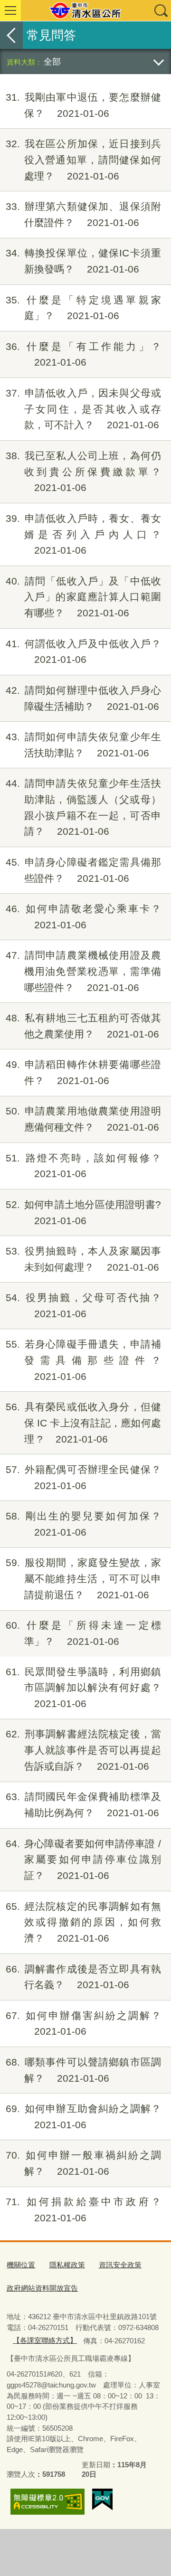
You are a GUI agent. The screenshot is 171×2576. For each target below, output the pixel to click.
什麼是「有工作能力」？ (83, 354)
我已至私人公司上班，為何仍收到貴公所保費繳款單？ (83, 472)
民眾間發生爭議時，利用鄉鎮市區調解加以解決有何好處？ (83, 1688)
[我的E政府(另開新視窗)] (102, 2500)
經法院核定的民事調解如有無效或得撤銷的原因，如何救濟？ (83, 1922)
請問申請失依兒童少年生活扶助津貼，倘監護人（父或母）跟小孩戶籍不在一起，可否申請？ (83, 807)
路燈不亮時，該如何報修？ (83, 1166)
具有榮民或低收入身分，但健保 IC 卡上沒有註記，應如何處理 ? (83, 1423)
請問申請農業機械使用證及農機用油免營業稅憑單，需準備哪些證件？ (83, 971)
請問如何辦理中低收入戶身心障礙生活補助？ (83, 698)
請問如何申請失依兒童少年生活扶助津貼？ (83, 745)
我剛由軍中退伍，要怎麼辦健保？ (83, 105)
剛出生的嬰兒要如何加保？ (83, 1524)
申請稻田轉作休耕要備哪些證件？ (83, 1072)
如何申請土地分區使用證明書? (83, 1213)
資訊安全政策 (120, 2265)
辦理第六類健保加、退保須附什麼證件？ (83, 214)
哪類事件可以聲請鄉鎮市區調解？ (83, 2070)
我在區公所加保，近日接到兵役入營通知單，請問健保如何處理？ (83, 160)
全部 (52, 61)
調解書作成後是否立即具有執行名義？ (83, 1977)
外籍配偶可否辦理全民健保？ (83, 1477)
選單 (10, 10)
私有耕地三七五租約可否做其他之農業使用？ (83, 1026)
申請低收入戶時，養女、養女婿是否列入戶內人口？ (83, 534)
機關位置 (21, 2265)
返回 (11, 35)
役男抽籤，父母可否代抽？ (83, 1306)
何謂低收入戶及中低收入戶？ (83, 652)
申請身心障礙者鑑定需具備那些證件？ (83, 870)
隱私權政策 (67, 2265)
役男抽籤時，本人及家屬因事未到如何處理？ (83, 1259)
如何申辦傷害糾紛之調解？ (83, 2024)
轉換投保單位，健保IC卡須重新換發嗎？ (83, 261)
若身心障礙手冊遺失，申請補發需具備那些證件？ (83, 1360)
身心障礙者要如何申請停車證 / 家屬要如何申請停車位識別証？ (83, 1860)
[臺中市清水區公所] (85, 10)
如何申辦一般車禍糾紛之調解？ (83, 2163)
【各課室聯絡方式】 (45, 2340)
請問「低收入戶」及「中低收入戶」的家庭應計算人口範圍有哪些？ (83, 597)
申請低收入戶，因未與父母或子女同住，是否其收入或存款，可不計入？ (83, 409)
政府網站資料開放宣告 (42, 2288)
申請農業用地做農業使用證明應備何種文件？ (83, 1119)
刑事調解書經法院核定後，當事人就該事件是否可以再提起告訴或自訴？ (83, 1750)
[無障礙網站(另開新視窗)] (47, 2502)
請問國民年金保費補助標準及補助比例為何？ (83, 1805)
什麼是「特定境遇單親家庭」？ (83, 308)
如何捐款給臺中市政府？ (83, 2210)
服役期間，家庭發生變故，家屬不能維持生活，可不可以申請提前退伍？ (83, 1579)
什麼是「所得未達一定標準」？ (83, 1633)
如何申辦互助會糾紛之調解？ (83, 2117)
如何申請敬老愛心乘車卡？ (83, 917)
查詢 (161, 10)
